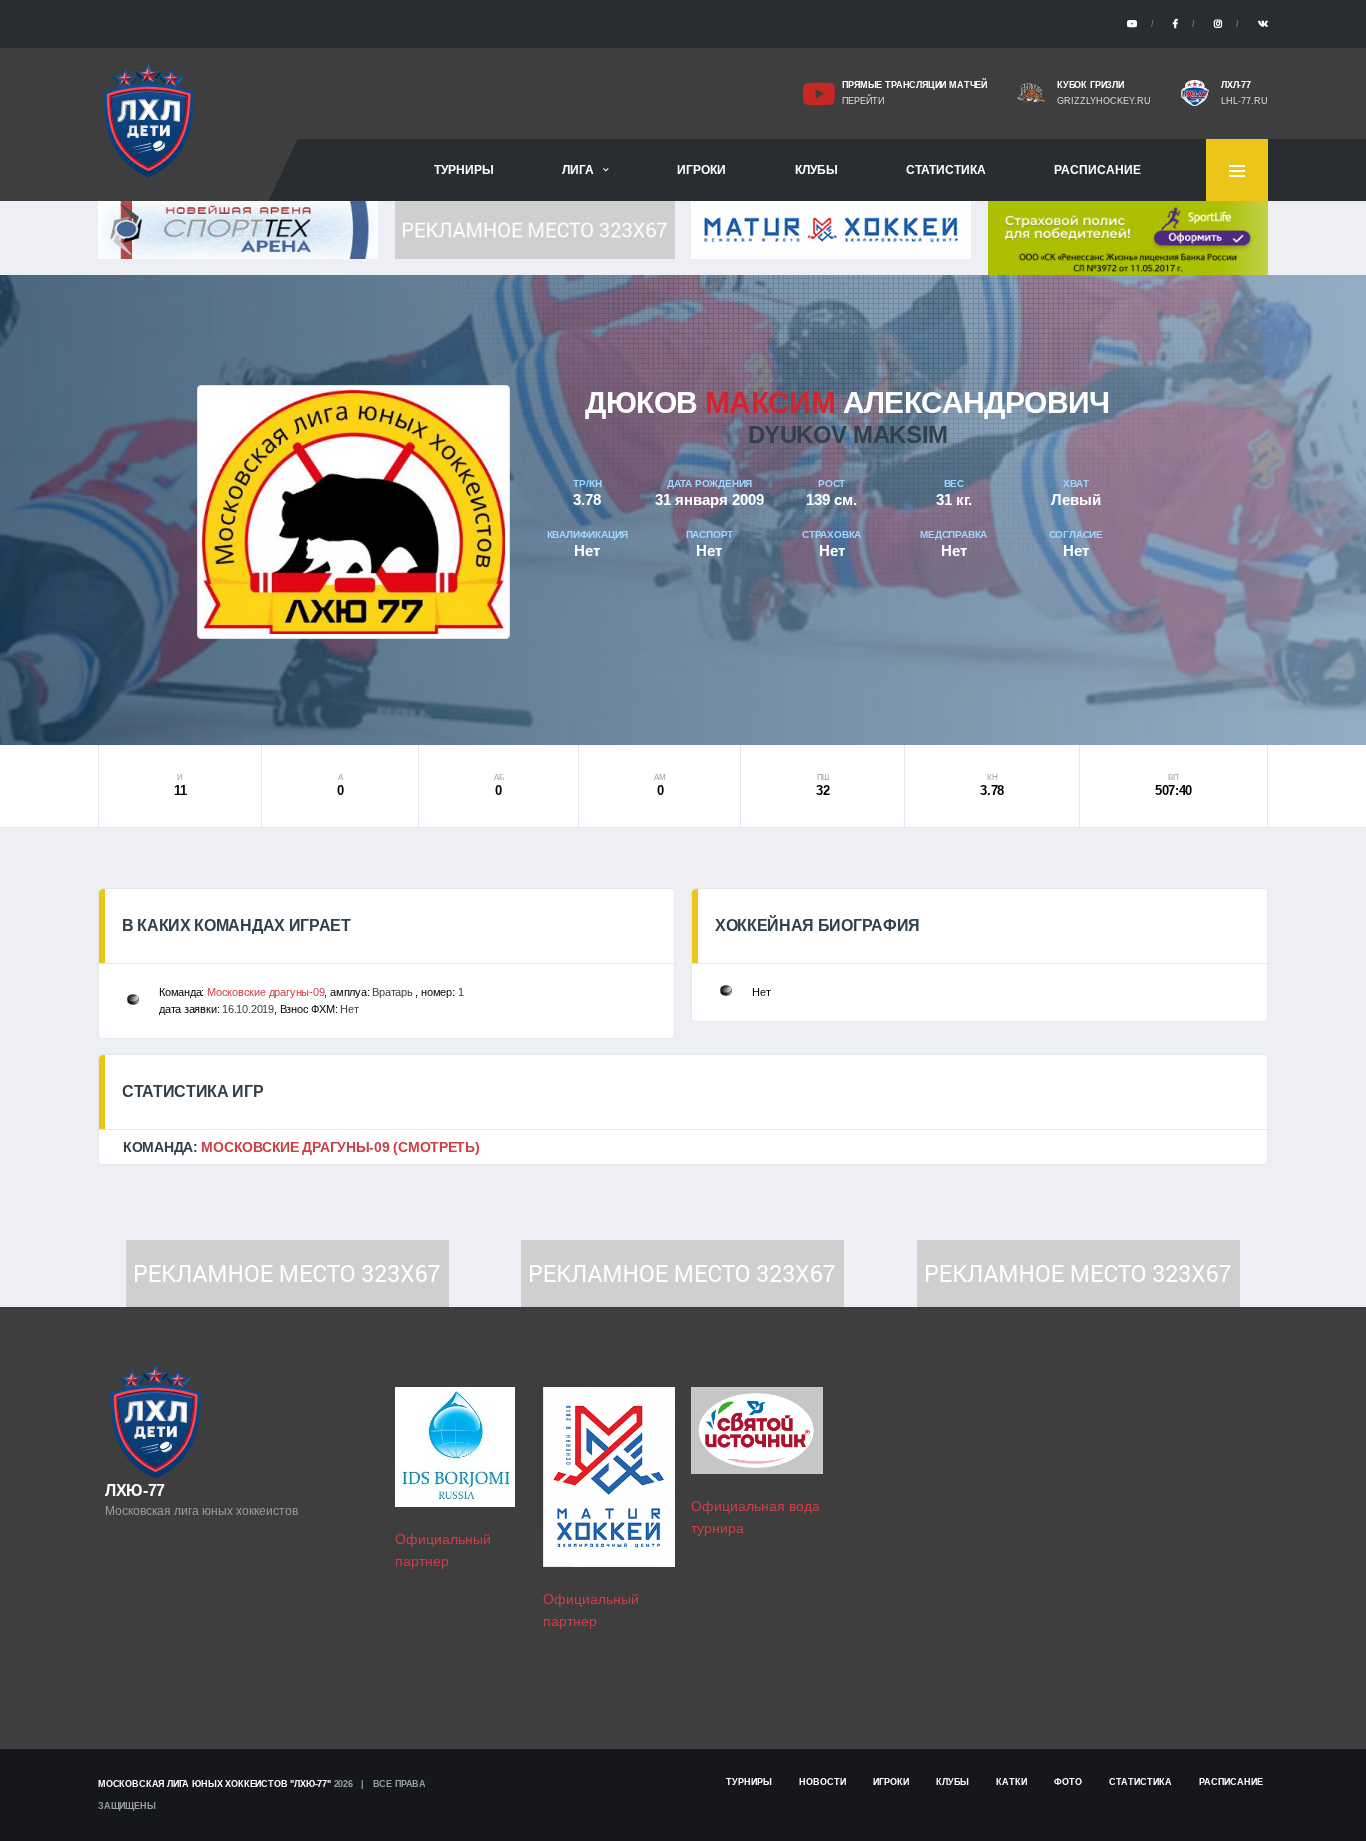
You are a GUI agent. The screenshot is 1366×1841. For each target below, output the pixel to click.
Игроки (701, 170)
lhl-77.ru (1244, 101)
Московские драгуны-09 (265, 992)
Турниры (464, 170)
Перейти (863, 101)
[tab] (683, 1147)
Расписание (1097, 170)
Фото (1068, 1782)
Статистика (946, 170)
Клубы (816, 170)
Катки (1011, 1782)
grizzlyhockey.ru (1104, 101)
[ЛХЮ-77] (1128, 236)
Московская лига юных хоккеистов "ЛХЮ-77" (214, 1784)
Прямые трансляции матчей (914, 85)
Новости (822, 1782)
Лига (578, 170)
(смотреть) (436, 1147)
